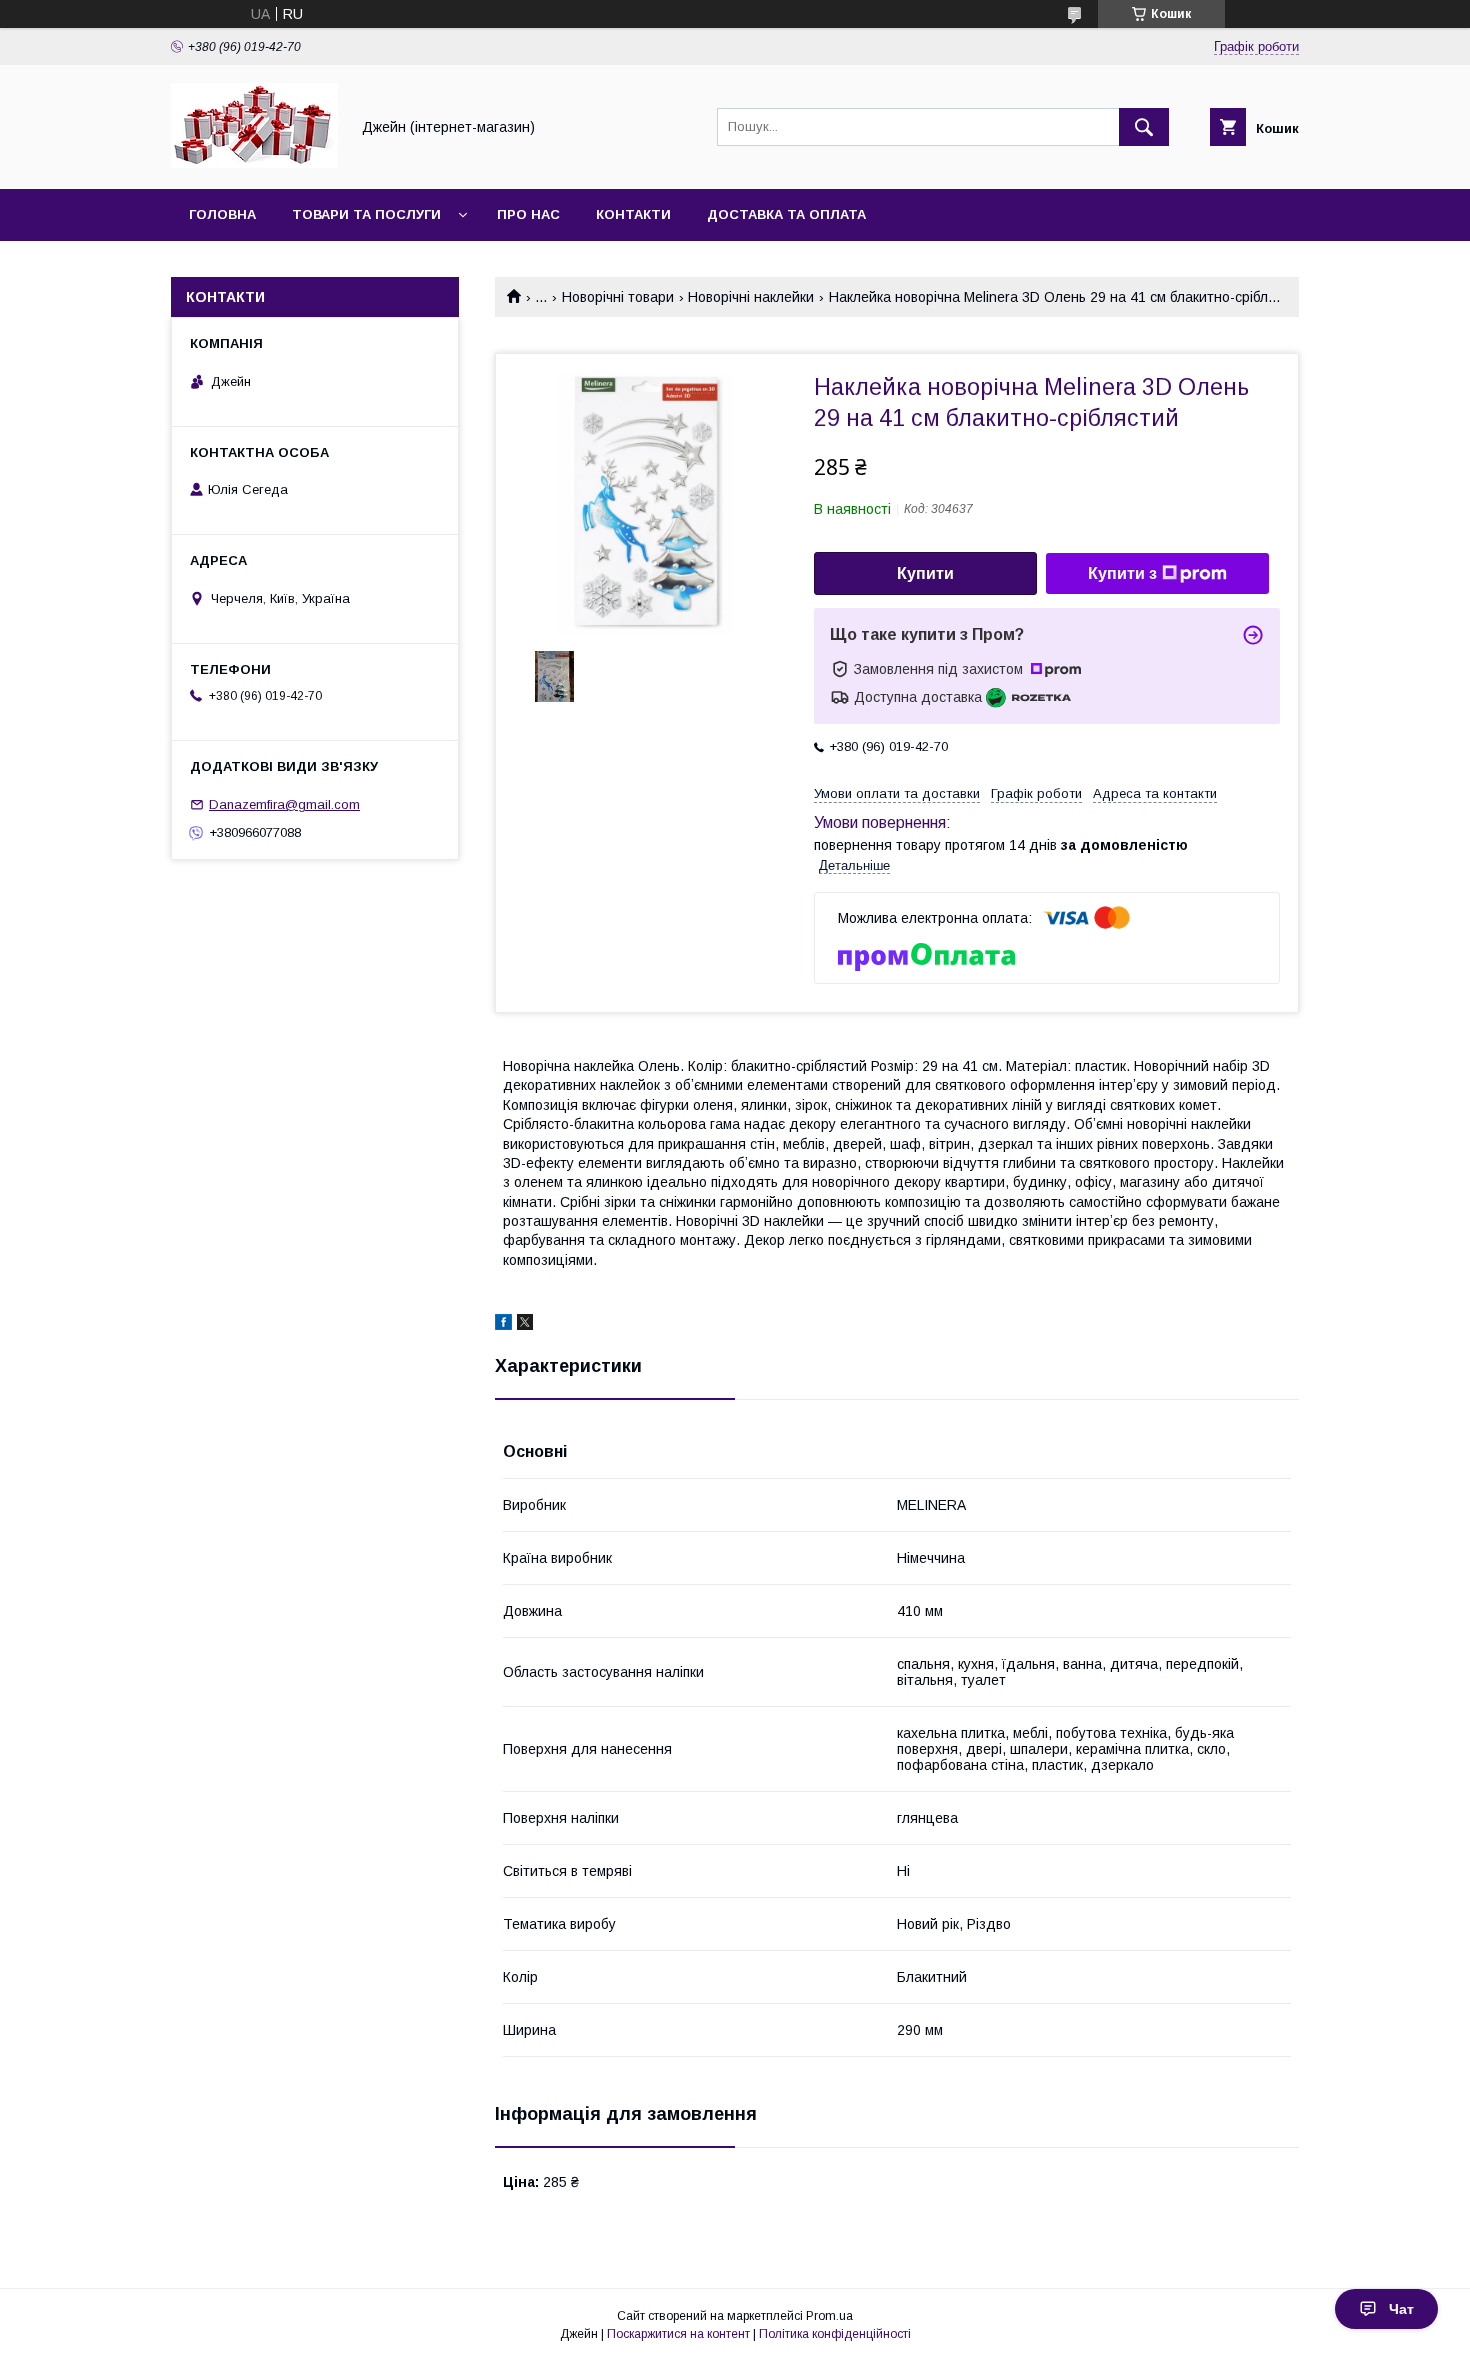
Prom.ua (829, 2316)
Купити (925, 573)
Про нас (528, 214)
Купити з (1122, 573)
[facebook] (503, 1325)
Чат (1401, 2309)
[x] (525, 1325)
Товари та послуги (366, 214)
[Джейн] (254, 163)
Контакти (633, 214)
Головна (222, 214)
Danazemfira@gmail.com (284, 804)
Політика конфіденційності (835, 2334)
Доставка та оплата (786, 214)
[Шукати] (1144, 127)
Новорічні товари (618, 297)
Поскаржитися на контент (678, 2334)
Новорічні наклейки (751, 297)
